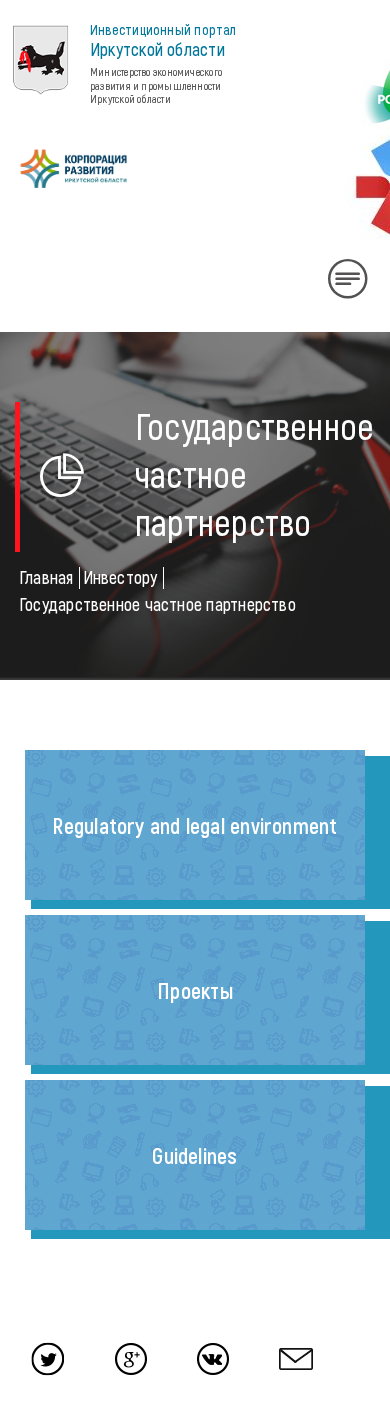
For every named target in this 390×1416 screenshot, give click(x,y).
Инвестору (120, 577)
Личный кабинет (45, 344)
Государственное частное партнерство (157, 604)
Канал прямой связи (35, 831)
